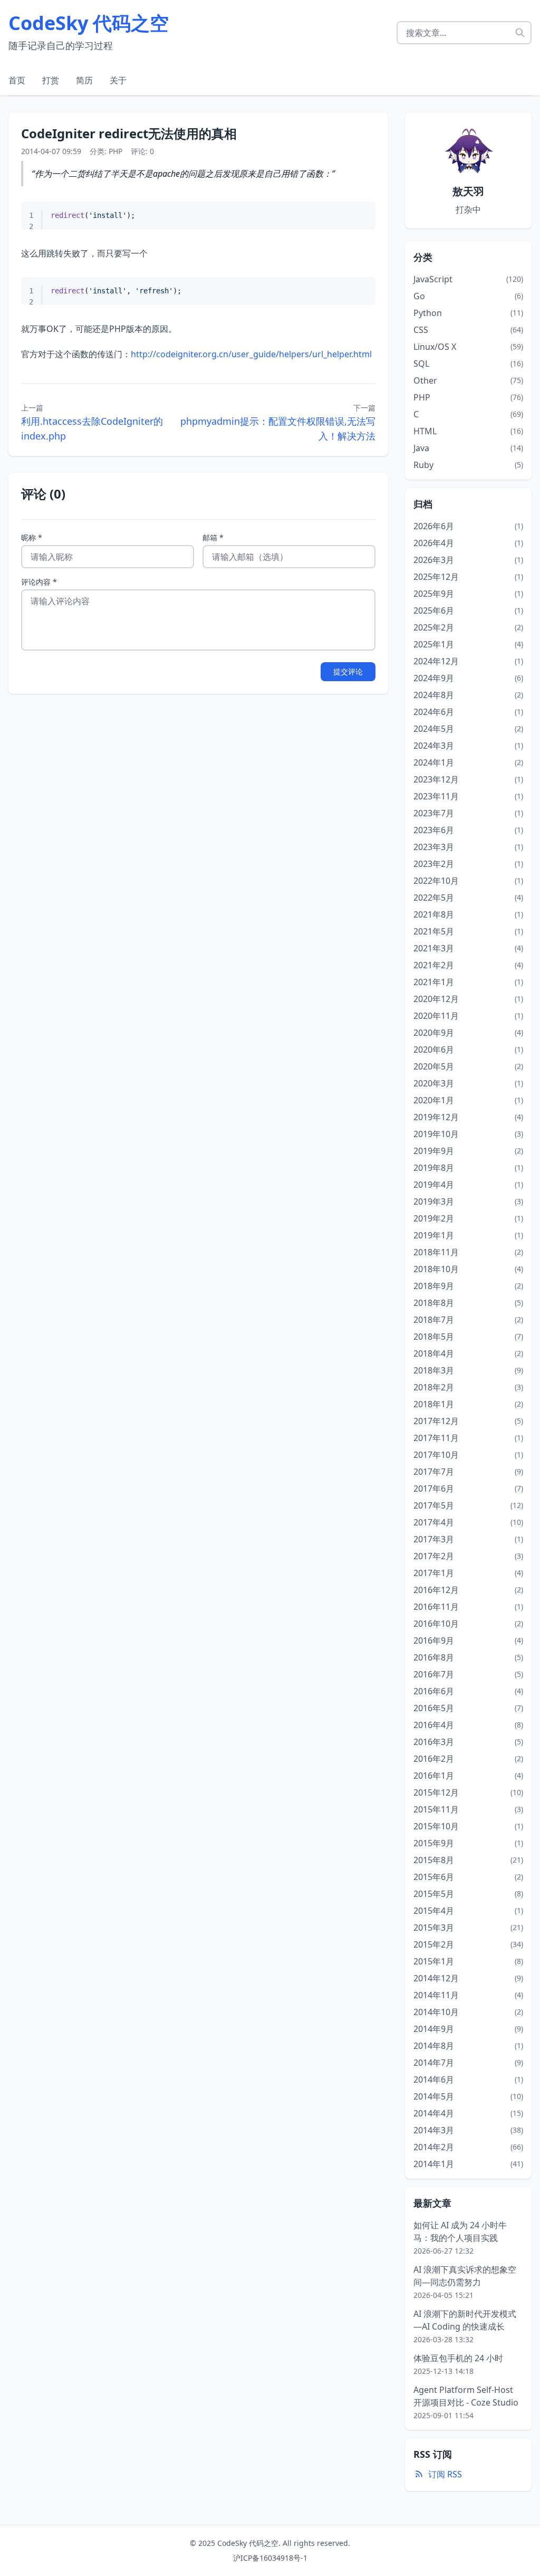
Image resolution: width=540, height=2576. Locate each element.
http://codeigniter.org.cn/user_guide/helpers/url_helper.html (251, 354)
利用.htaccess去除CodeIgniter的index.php (92, 428)
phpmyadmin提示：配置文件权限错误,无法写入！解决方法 (278, 428)
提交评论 (348, 671)
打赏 (51, 80)
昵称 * (32, 537)
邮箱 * (213, 537)
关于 (118, 80)
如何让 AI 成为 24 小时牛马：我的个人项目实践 (460, 2231)
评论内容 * (39, 582)
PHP (115, 151)
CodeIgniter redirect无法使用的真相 (129, 133)
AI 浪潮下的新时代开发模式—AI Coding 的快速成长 (465, 2320)
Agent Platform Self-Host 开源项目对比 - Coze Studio (466, 2396)
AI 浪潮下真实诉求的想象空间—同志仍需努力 (465, 2276)
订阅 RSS (445, 2474)
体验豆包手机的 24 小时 (458, 2358)
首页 (17, 80)
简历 (84, 80)
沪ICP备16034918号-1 (270, 2558)
